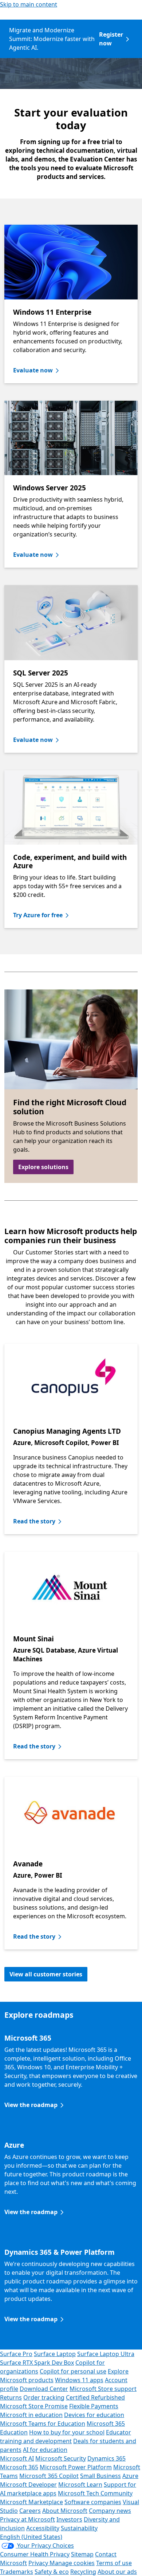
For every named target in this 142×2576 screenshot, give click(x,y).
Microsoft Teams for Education (43, 2424)
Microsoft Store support (103, 2389)
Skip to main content (29, 4)
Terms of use (114, 2563)
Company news (110, 2511)
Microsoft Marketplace (31, 2502)
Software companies (93, 2502)
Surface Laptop (55, 2354)
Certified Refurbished (95, 2397)
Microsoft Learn (80, 2485)
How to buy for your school (67, 2432)
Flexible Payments (94, 2406)
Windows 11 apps (79, 2380)
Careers (30, 2511)
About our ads (117, 2572)
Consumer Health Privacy (35, 2554)
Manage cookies (72, 2563)
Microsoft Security (61, 2458)
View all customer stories (46, 1974)
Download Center (44, 2389)
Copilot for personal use (73, 2371)
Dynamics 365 (106, 2458)
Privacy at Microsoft (27, 2519)
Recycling (83, 2572)
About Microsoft (65, 2511)
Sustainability (79, 2528)
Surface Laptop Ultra (106, 2354)
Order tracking (44, 2397)
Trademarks (17, 2572)
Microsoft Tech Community (95, 2493)
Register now (111, 39)
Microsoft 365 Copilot (49, 2476)
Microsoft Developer (28, 2485)
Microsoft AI (17, 2458)
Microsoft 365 (19, 2467)
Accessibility (43, 2528)
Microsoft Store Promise (34, 2406)
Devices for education (94, 2415)
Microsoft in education (31, 2415)
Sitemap (82, 2554)
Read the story (34, 1521)
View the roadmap (31, 2105)
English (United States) (31, 2537)
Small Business (100, 2476)
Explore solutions (43, 1167)
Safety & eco (52, 2572)
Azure (130, 2476)
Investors (69, 2519)
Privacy (39, 2563)
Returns (11, 2397)
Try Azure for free (38, 915)
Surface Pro (16, 2354)
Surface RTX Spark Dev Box (37, 2363)
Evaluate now (33, 370)
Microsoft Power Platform (76, 2467)
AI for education (45, 2450)
